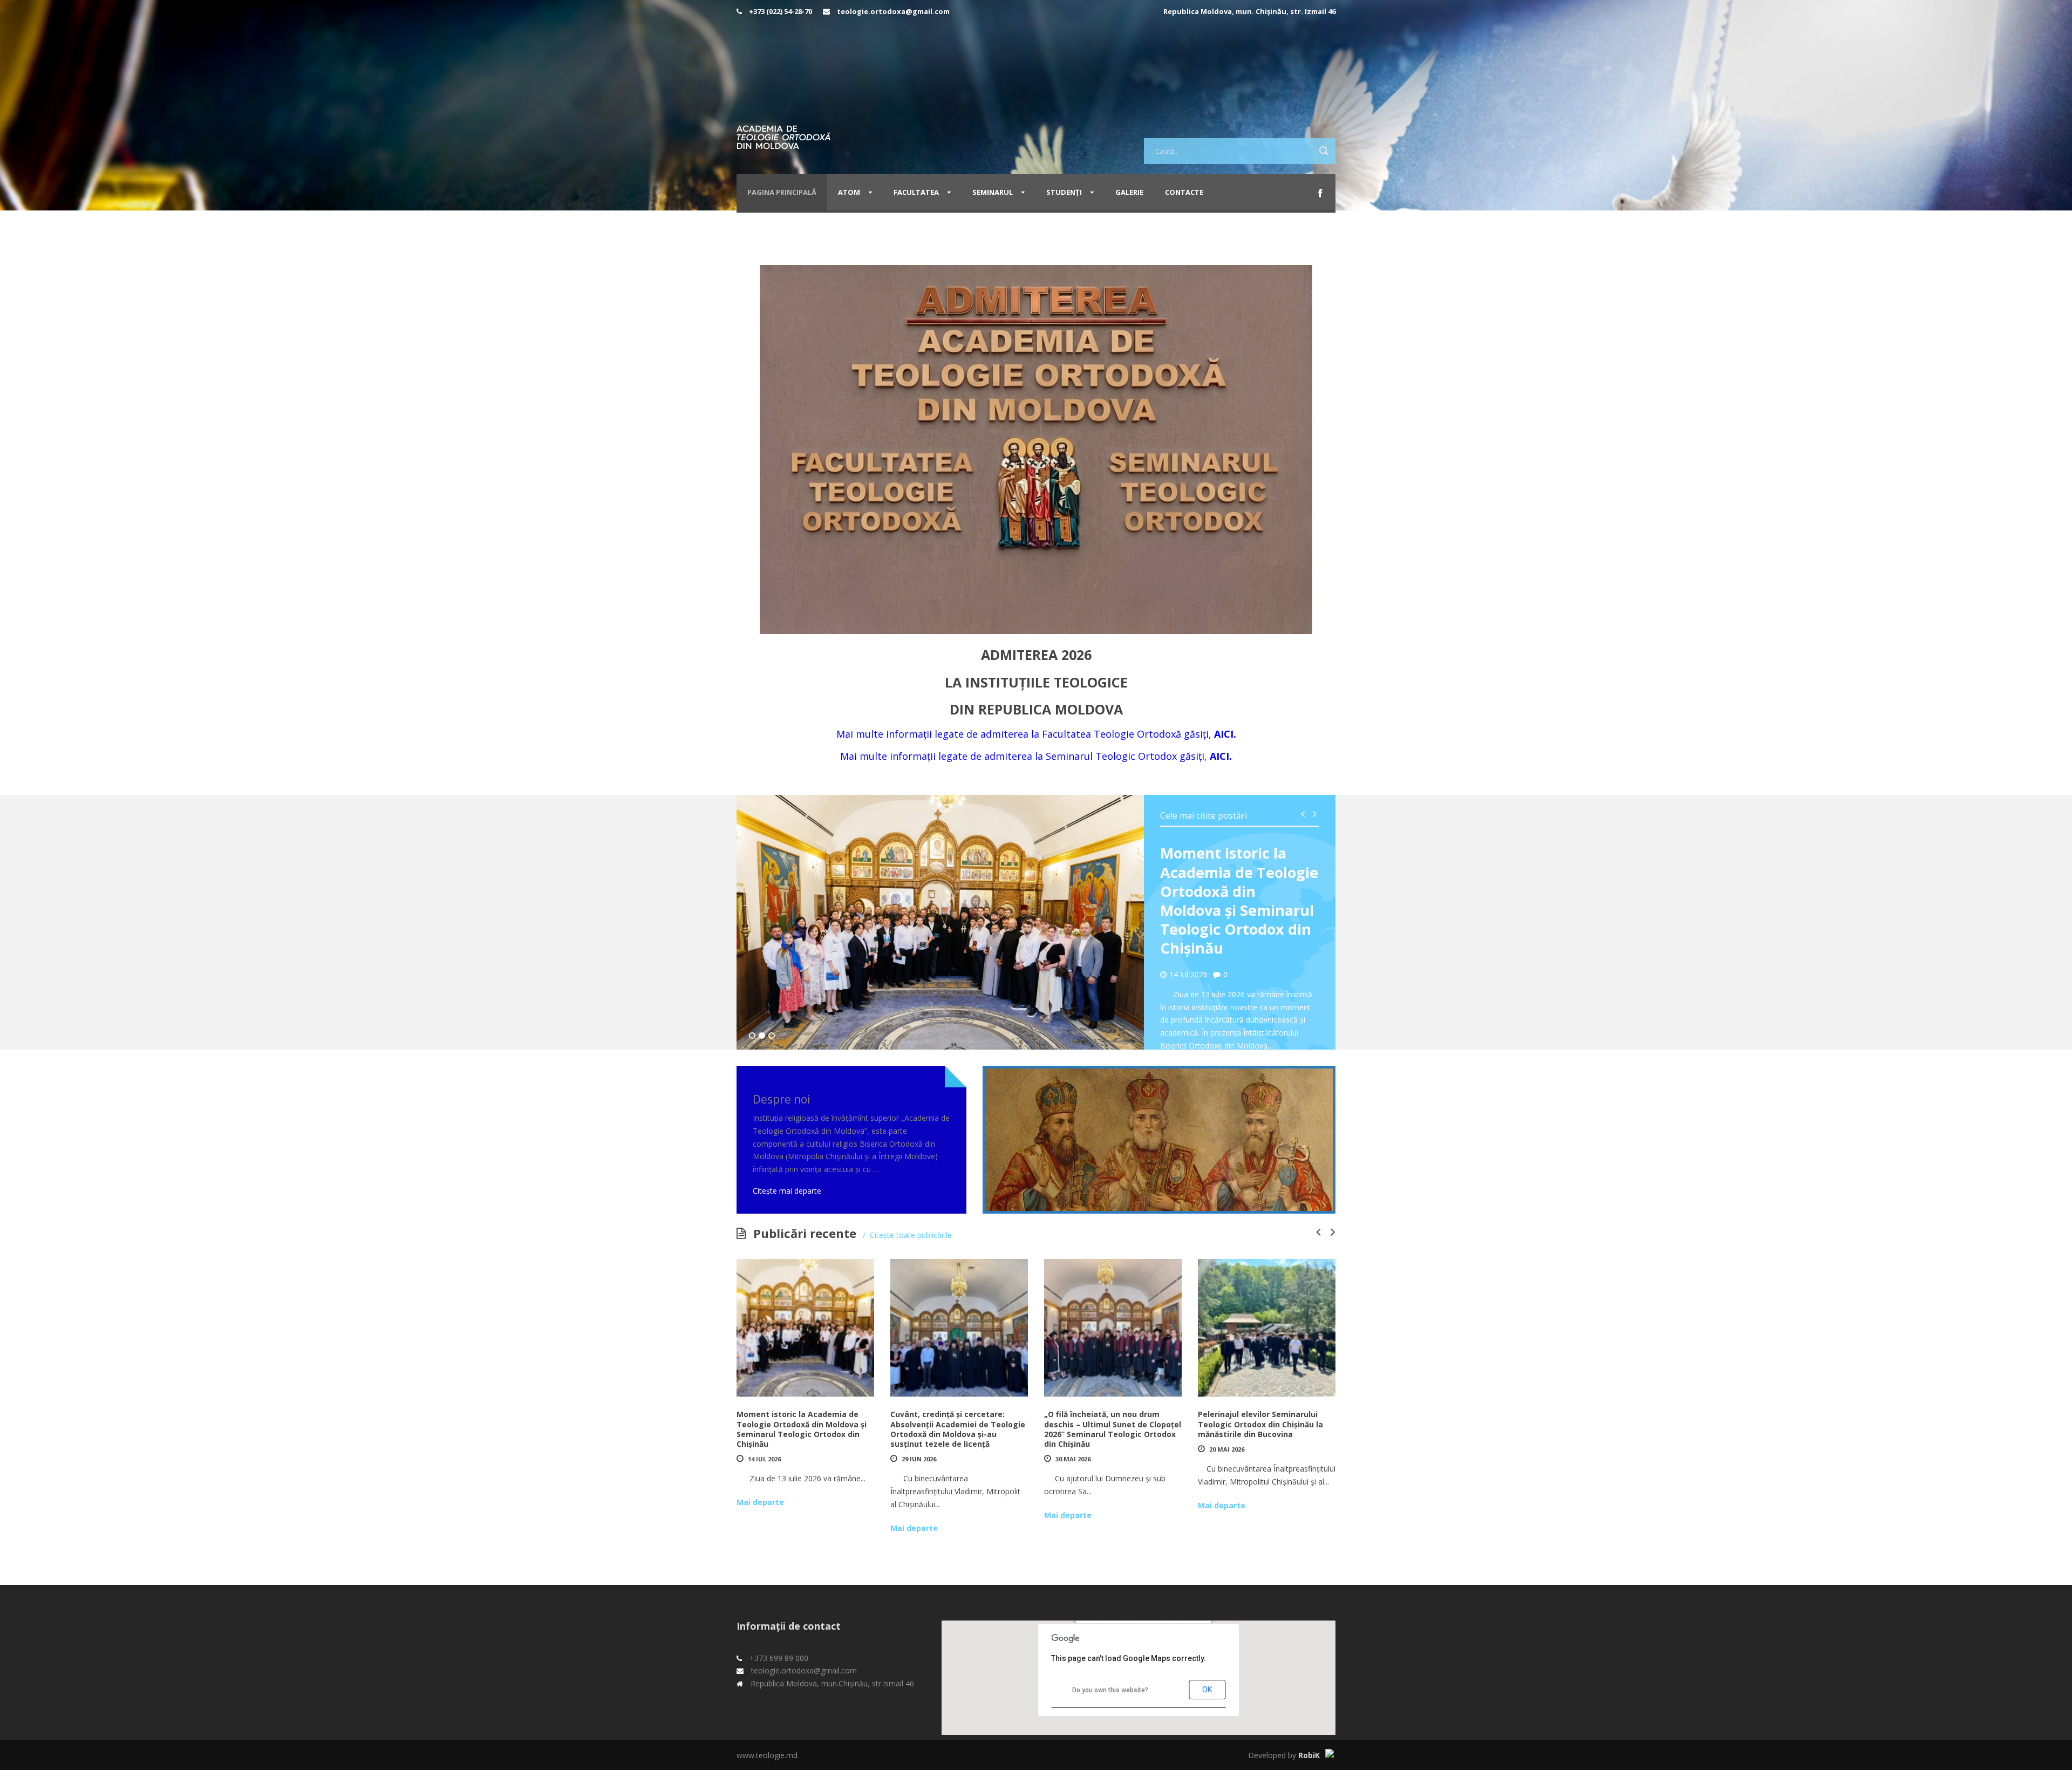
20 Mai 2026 (1227, 1449)
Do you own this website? (1110, 1690)
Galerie (1129, 192)
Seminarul (993, 192)
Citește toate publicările (911, 1235)
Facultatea (916, 192)
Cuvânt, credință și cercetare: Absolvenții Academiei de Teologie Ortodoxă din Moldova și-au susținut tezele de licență (958, 1429)
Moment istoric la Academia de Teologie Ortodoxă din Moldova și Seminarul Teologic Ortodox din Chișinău (1239, 900)
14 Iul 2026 (764, 1459)
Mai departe (760, 1502)
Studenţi (1064, 192)
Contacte (1184, 192)
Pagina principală (782, 192)
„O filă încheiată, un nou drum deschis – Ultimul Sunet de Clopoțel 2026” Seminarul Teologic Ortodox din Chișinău (1113, 1429)
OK (1207, 1690)
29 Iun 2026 (919, 1459)
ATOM (849, 192)
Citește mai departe (787, 1191)
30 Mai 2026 (1073, 1459)
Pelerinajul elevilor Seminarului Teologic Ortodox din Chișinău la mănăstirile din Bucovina (1260, 1424)
